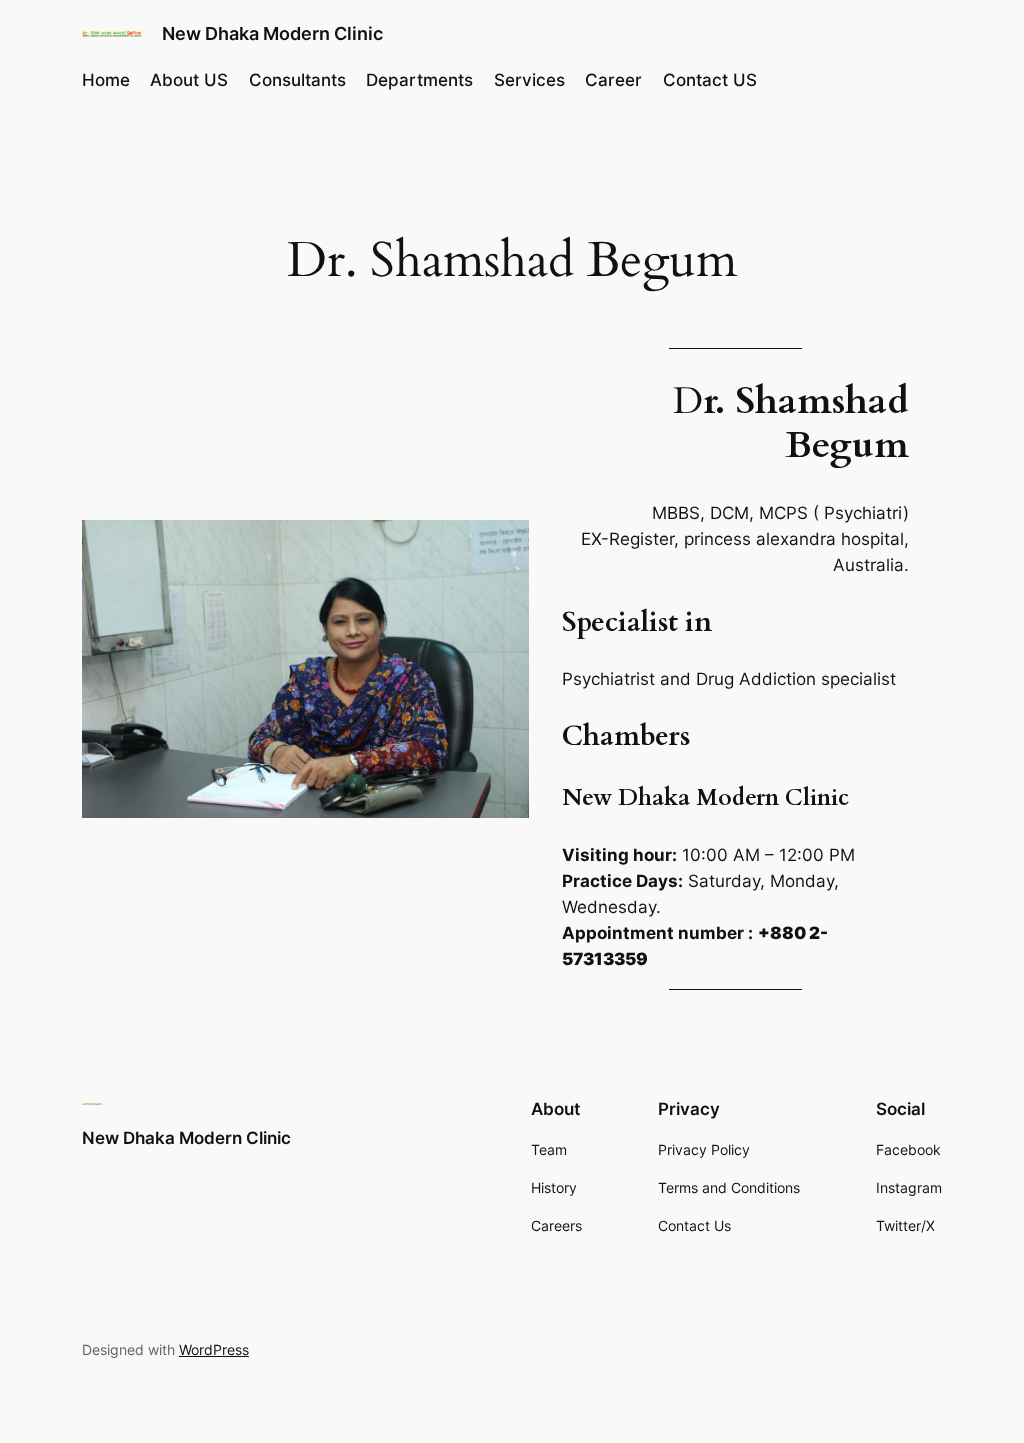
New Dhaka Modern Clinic (272, 33)
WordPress (214, 1349)
